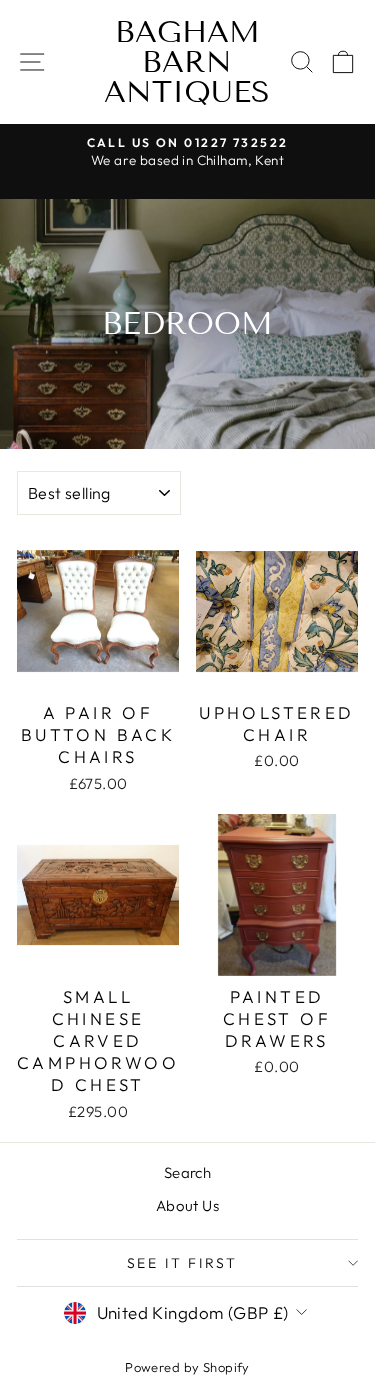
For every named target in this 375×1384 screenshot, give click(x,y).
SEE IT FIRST (183, 1263)
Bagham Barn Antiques (187, 62)
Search (188, 1172)
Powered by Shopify (187, 1367)
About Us (187, 1205)
